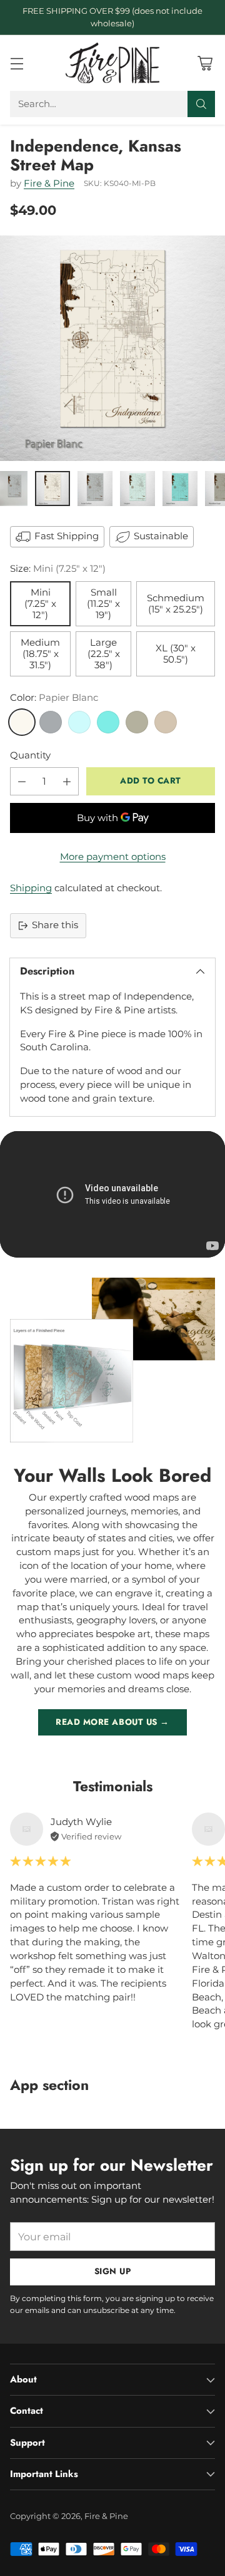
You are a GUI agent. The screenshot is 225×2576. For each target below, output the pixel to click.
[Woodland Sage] (137, 722)
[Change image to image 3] (95, 489)
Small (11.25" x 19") (103, 604)
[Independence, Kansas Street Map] (112, 348)
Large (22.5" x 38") (104, 654)
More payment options (113, 857)
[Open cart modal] (205, 63)
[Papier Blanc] (22, 722)
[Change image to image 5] (180, 489)
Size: (58, 569)
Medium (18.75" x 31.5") (40, 654)
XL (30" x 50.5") (176, 654)
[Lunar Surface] (51, 722)
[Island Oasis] (108, 722)
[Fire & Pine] (112, 63)
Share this (55, 925)
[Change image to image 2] (52, 489)
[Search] (201, 104)
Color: (54, 698)
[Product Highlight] (112, 1195)
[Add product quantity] (67, 781)
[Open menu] (17, 63)
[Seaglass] (79, 722)
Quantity (30, 755)
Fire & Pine (49, 184)
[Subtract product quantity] (22, 781)
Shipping (31, 888)
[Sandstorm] (166, 722)
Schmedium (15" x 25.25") (176, 604)
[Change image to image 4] (137, 489)
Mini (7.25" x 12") (40, 604)
